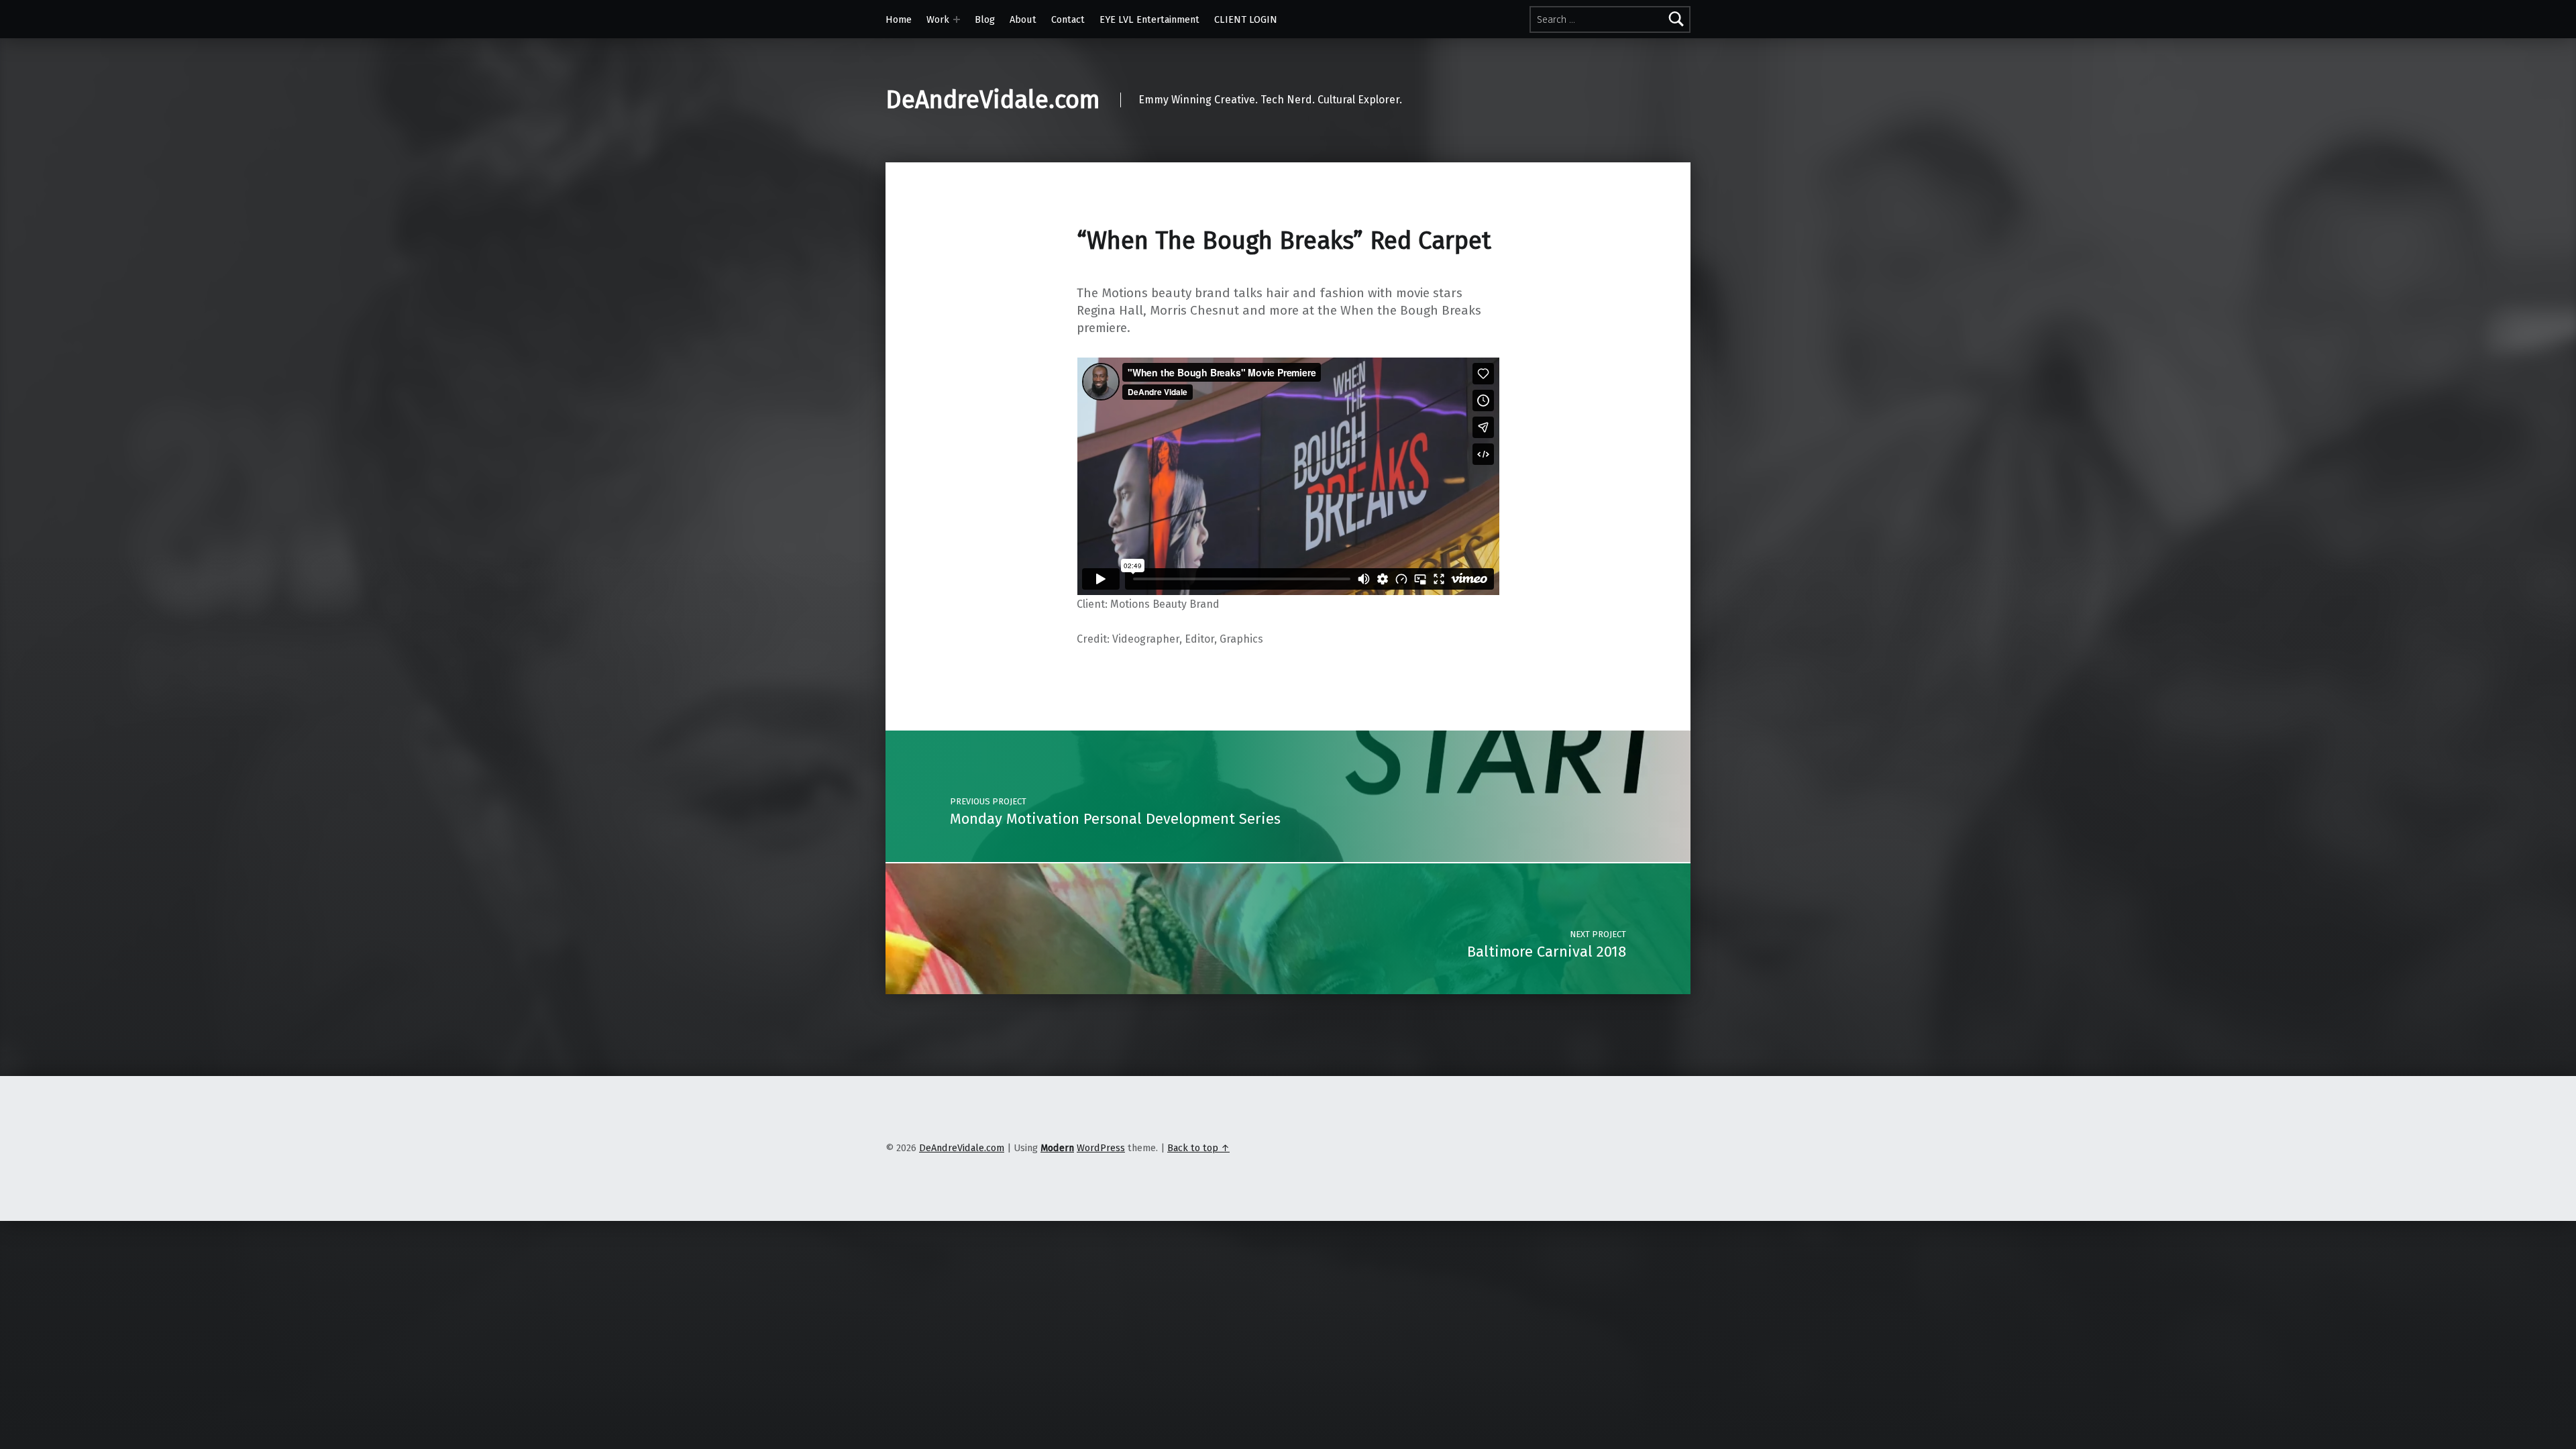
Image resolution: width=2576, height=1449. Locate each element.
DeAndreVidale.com (993, 100)
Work (938, 19)
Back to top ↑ (1198, 1148)
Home (899, 19)
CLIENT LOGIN (1246, 19)
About (1023, 19)
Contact (1068, 19)
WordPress (1101, 1148)
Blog (985, 19)
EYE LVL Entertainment (1149, 19)
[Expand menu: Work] (957, 19)
